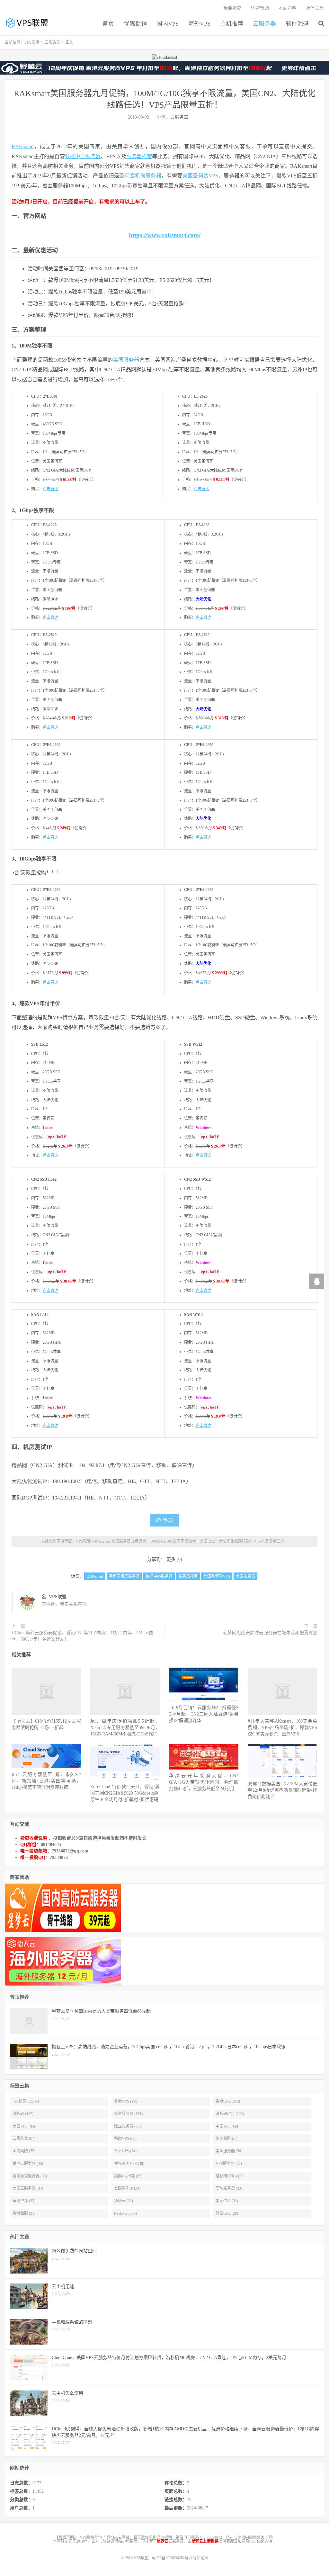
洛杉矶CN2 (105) (230, 2114)
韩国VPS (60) (125, 2139)
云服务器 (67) (24, 2139)
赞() (168, 1520)
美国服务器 (126, 360)
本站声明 (288, 8)
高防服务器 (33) (229, 2188)
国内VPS (168, 24)
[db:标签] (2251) (26, 2101)
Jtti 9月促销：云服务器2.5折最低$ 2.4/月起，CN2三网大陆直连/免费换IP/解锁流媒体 (204, 1714)
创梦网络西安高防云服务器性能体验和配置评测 (270, 1633)
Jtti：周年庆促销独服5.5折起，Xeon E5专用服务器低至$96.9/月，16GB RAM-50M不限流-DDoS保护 (125, 1728)
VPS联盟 (28, 23)
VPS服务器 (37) (229, 2164)
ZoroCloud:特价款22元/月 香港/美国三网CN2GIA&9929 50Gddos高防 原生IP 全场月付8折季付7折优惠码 (125, 1793)
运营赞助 (260, 8)
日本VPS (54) (125, 2151)
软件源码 (297, 24)
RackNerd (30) (125, 2213)
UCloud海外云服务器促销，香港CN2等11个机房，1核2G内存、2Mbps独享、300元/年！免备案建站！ (82, 1636)
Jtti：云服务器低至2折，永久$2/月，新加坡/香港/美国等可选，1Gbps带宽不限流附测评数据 (46, 1781)
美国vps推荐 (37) (128, 2176)
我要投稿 (232, 8)
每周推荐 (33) (24, 2201)
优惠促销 (135, 24)
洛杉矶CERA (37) (230, 2176)
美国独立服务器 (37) (30, 2176)
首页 (108, 24)
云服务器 (264, 24)
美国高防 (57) (227, 2139)
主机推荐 (232, 24)
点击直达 (50, 489)
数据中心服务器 (83, 156)
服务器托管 (139, 156)
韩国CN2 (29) (227, 2213)
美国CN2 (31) (227, 2201)
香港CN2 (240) (228, 2101)
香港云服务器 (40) (28, 2164)
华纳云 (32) (124, 2201)
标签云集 (315, 8)
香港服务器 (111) (128, 2114)
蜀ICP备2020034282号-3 (172, 2558)
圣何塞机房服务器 (140, 176)
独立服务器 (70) (127, 2126)
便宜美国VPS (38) (129, 2164)
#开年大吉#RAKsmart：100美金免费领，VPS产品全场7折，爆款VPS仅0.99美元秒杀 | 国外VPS (282, 1728)
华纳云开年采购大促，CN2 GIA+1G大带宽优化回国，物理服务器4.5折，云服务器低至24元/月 (204, 1782)
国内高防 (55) (24, 2151)
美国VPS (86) (24, 2126)
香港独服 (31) (24, 2213)
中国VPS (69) (227, 2126)
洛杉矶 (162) (23, 2114)
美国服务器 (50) (229, 2151)
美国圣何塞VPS (200, 176)
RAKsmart (23, 146)
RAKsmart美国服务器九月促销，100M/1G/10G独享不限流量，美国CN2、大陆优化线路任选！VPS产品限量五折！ (191, 1541)
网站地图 (200, 2558)
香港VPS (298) (126, 2101)
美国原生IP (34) (127, 2188)
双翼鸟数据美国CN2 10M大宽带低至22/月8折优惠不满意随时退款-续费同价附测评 (282, 1790)
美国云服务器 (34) (28, 2188)
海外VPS (199, 24)
